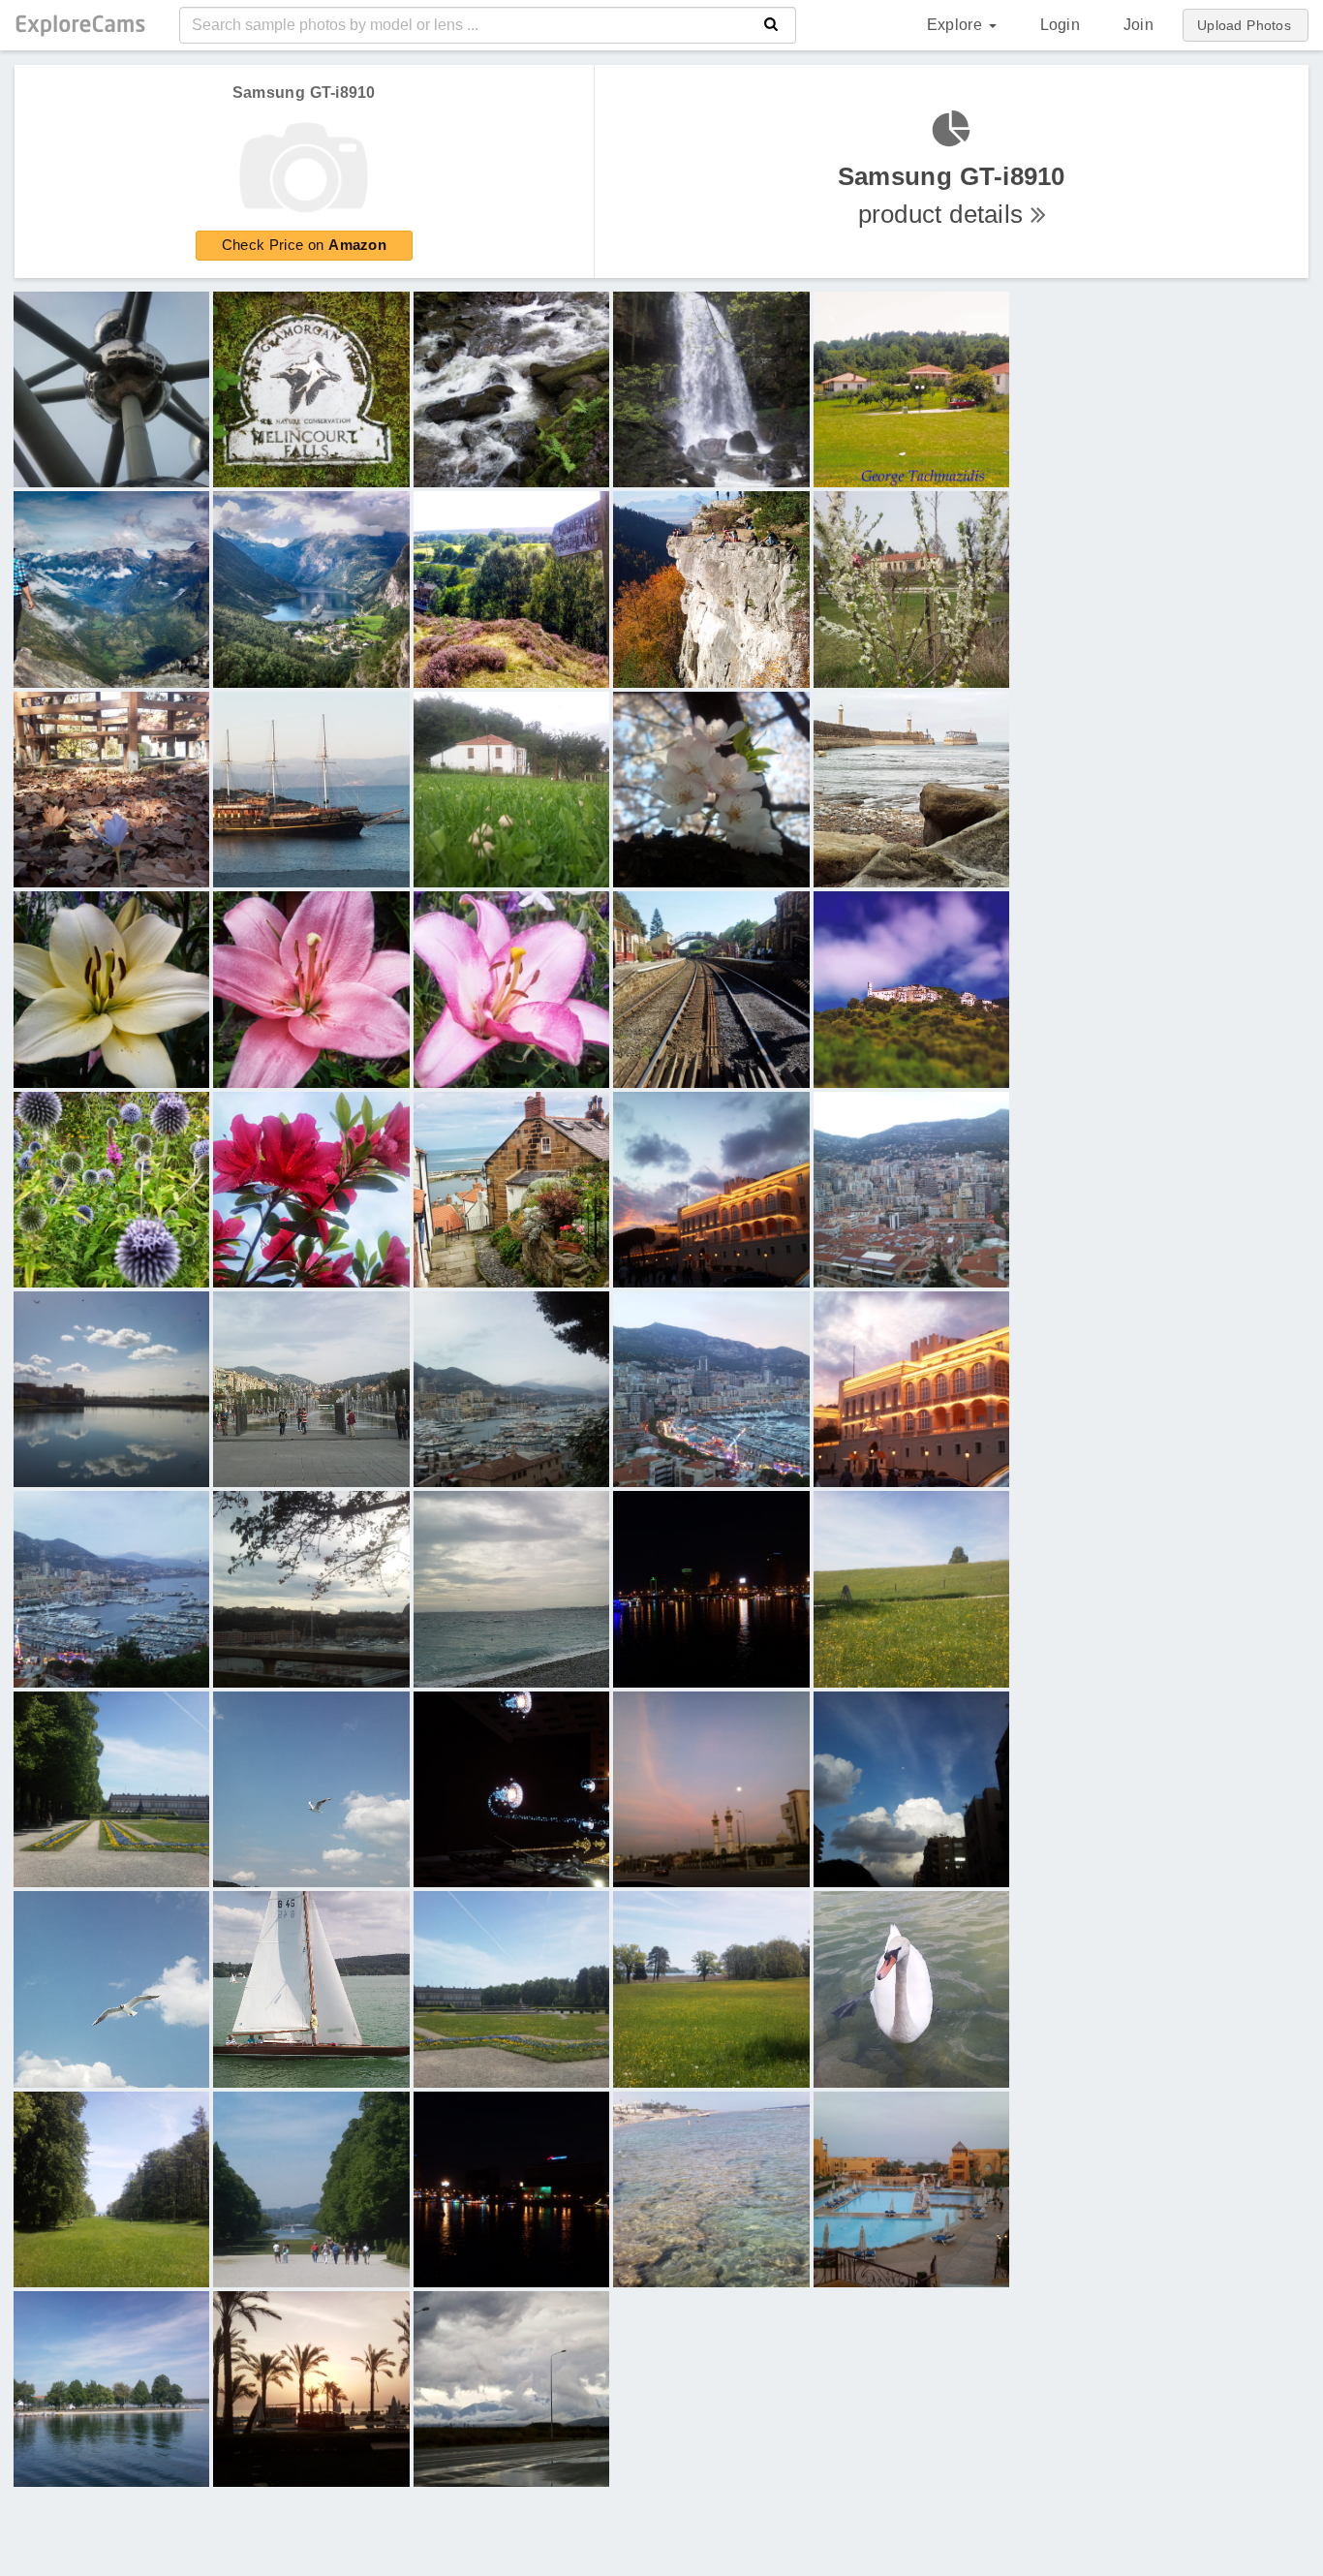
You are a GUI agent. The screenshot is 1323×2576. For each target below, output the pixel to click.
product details (952, 195)
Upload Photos (1244, 25)
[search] (771, 25)
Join (1138, 25)
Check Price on (304, 245)
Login (1060, 25)
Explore (957, 25)
